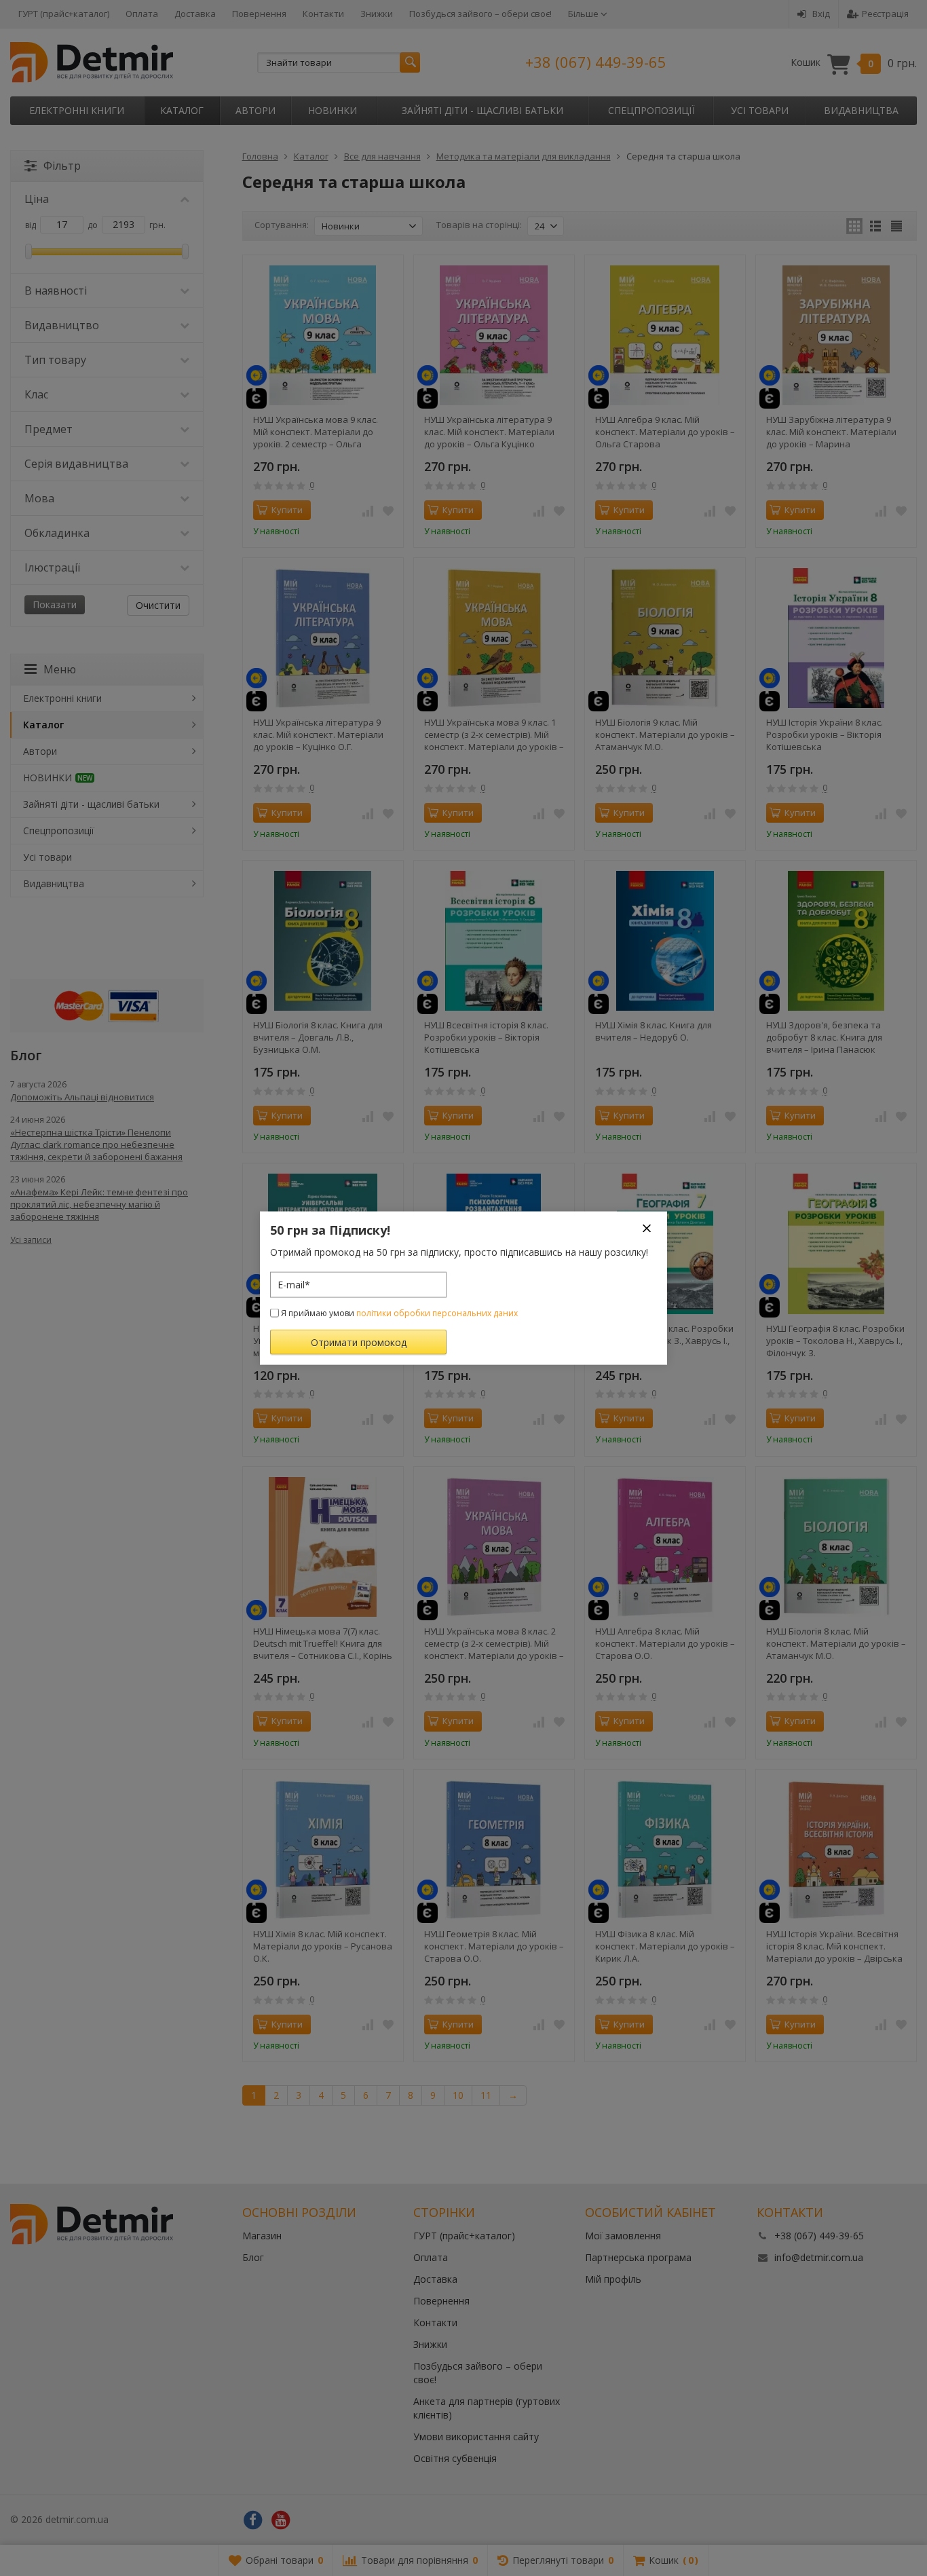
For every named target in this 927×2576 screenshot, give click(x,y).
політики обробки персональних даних (437, 1312)
